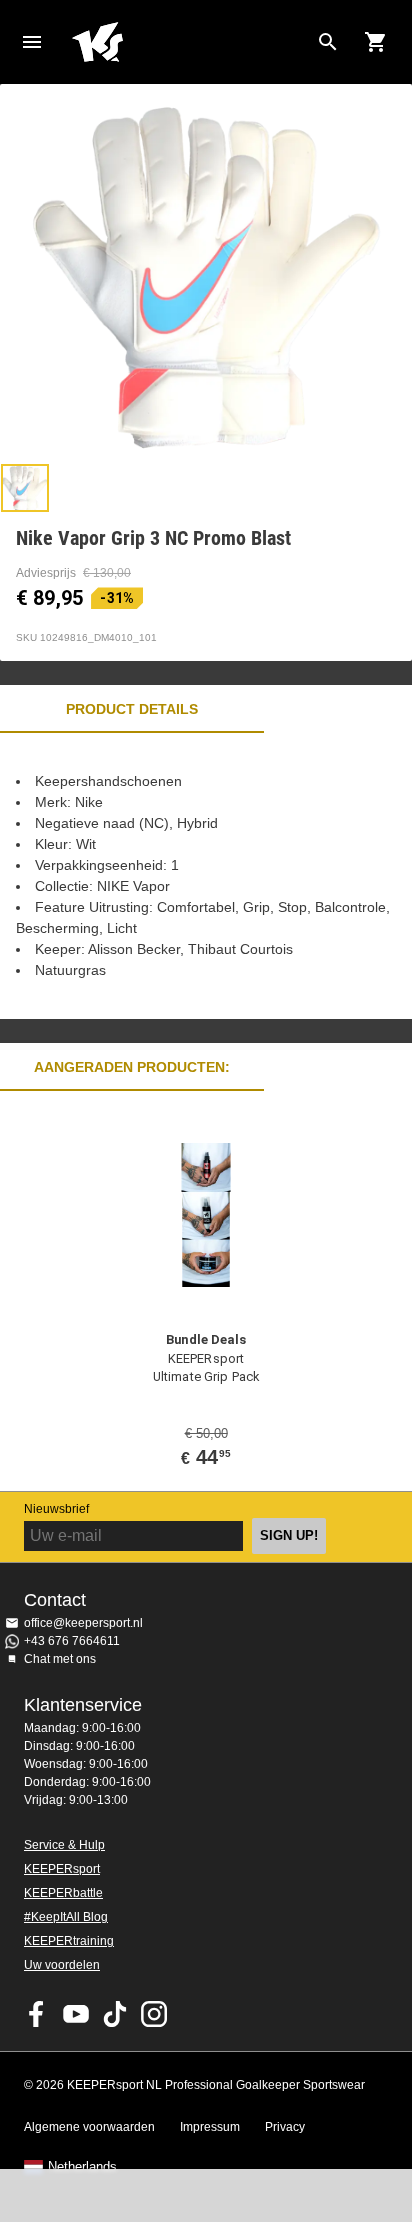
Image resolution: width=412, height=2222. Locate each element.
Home (190, 42)
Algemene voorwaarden (89, 2127)
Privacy (285, 2127)
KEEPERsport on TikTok (115, 2014)
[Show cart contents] (376, 42)
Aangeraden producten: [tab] (132, 1067)
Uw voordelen (62, 1965)
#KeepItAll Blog (66, 1917)
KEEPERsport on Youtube (76, 2014)
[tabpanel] (206, 876)
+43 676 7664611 (72, 1641)
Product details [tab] (132, 709)
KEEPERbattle (63, 1893)
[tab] (25, 488)
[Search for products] (328, 42)
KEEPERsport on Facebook (37, 2014)
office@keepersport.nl (83, 1623)
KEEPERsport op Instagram (154, 2014)
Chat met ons (60, 1659)
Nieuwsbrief (56, 1509)
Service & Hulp (64, 1845)
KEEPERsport (62, 1869)
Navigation (32, 42)
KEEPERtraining (69, 1941)
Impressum (210, 2127)
